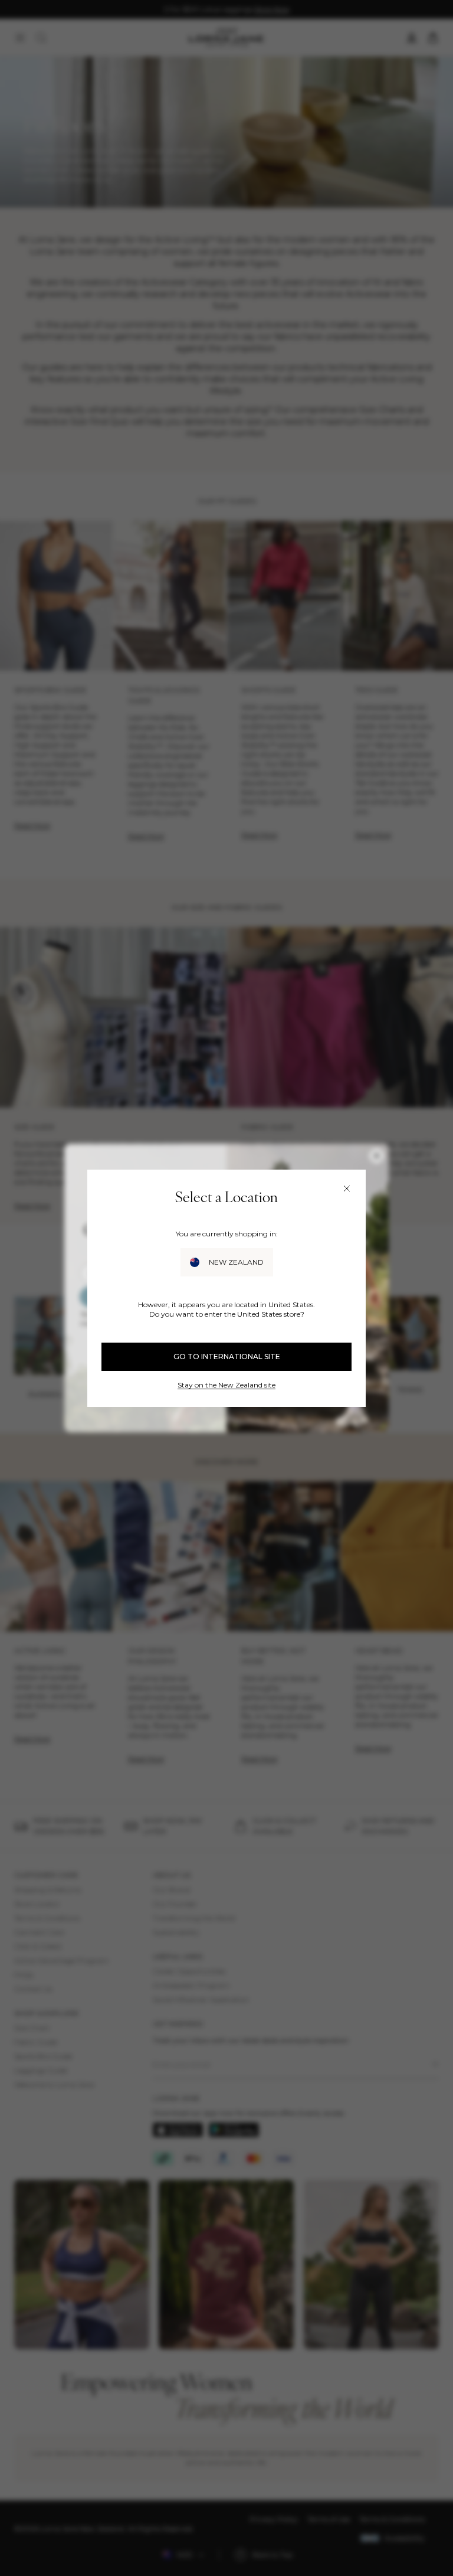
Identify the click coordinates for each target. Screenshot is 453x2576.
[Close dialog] (347, 1189)
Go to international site (227, 1356)
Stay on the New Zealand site (226, 1385)
